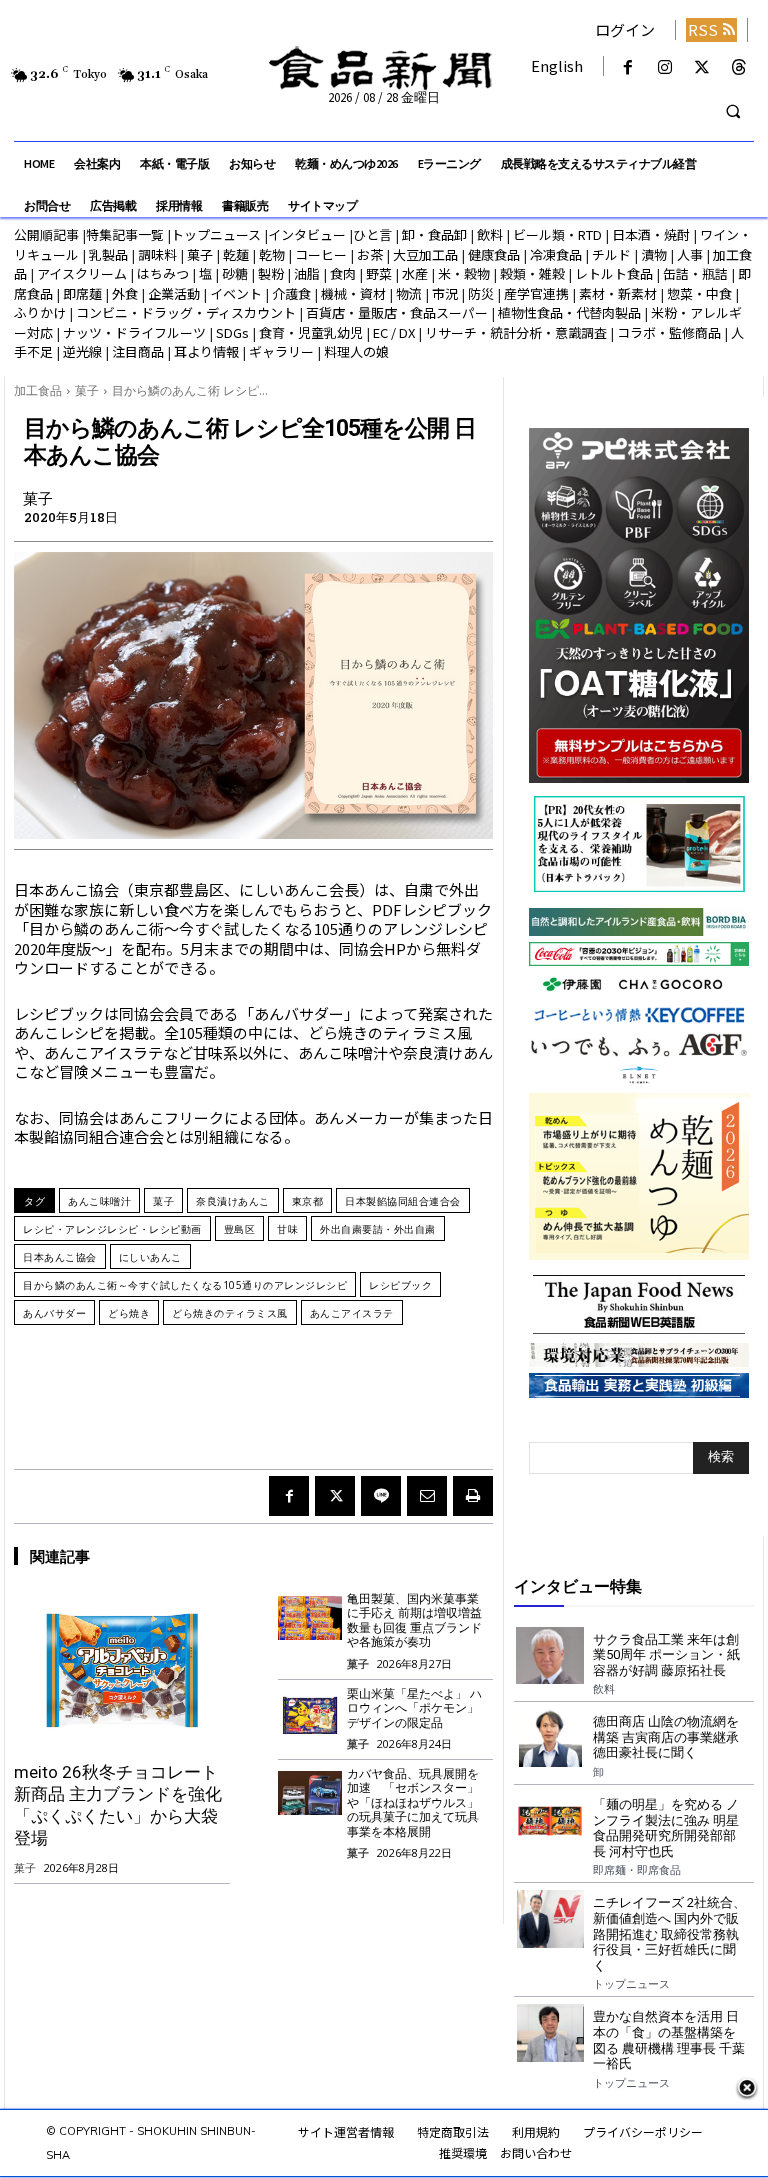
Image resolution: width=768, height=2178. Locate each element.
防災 (481, 293)
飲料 (490, 234)
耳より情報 (206, 351)
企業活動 (174, 293)
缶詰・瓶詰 (695, 273)
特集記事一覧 (125, 234)
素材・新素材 (618, 293)
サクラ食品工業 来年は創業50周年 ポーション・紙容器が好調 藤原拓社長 (666, 1655)
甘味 (287, 1229)
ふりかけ (40, 312)
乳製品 (108, 254)
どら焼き (129, 1313)
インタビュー (307, 234)
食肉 (343, 273)
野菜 (379, 273)
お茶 (370, 254)
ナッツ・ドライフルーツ (134, 332)
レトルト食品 (614, 273)
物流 (409, 293)
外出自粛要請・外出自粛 (378, 1229)
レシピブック (400, 1285)
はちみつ (163, 273)
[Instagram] (664, 67)
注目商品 (138, 351)
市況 (445, 293)
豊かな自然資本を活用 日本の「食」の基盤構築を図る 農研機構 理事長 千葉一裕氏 (669, 2040)
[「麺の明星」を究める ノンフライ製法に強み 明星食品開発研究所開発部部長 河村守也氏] (550, 1821)
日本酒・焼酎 (651, 234)
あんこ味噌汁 (99, 1201)
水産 (415, 273)
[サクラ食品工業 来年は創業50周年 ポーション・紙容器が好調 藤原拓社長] (550, 1656)
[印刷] (473, 1496)
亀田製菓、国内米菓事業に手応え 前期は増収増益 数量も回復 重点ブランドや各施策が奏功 (414, 1620)
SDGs (232, 332)
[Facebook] (627, 67)
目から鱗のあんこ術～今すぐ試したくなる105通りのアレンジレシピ (185, 1285)
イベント (236, 293)
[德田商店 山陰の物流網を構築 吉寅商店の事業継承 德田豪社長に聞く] (550, 1738)
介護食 (291, 293)
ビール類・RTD (557, 234)
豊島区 (240, 1229)
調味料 (157, 254)
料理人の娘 (356, 351)
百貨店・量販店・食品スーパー (397, 312)
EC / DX (394, 332)
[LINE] (381, 1496)
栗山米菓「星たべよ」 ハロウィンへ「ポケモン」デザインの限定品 (414, 1708)
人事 (690, 254)
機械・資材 (353, 293)
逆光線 (82, 351)
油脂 (307, 273)
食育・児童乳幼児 (311, 332)
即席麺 (82, 293)
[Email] (427, 1496)
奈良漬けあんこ (233, 1201)
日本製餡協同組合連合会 (403, 1201)
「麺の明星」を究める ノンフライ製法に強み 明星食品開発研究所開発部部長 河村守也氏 (666, 1828)
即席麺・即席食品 (637, 1869)
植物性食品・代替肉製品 (569, 312)
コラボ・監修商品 (669, 332)
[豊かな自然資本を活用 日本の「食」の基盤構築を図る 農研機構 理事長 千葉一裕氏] (550, 2033)
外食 (125, 293)
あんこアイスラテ (352, 1313)
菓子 (200, 254)
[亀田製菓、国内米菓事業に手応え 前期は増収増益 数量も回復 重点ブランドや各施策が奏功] (310, 1617)
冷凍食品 (556, 254)
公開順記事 (46, 234)
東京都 (308, 1201)
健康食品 (494, 254)
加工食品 (38, 390)
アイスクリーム (82, 273)
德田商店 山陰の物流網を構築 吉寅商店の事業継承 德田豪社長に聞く (666, 1737)
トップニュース (216, 234)
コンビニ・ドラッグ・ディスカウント (186, 312)
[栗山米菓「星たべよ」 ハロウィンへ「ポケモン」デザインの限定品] (310, 1712)
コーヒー (321, 254)
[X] (702, 67)
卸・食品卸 (433, 234)
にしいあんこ (150, 1257)
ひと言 (372, 234)
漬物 (654, 254)
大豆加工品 (425, 254)
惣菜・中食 (699, 293)
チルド (611, 254)
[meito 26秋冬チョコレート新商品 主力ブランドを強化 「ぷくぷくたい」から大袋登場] (122, 1670)
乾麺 (236, 254)
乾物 (272, 254)
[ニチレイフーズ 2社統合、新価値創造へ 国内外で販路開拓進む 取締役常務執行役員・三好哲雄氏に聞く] (550, 1919)
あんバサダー (54, 1313)
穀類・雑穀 (532, 273)
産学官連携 (536, 293)
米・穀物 (464, 273)
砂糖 (235, 273)
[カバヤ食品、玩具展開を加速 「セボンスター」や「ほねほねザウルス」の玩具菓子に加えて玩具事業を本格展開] (310, 1792)
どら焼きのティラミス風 (230, 1313)
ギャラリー (281, 351)
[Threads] (739, 67)
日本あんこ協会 (60, 1257)
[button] (733, 112)
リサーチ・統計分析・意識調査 (516, 332)
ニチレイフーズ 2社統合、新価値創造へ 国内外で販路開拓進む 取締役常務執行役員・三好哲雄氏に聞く (669, 1933)
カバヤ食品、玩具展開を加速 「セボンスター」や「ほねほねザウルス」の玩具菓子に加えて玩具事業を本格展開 (413, 1803)
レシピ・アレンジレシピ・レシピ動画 (112, 1229)
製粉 (271, 273)
